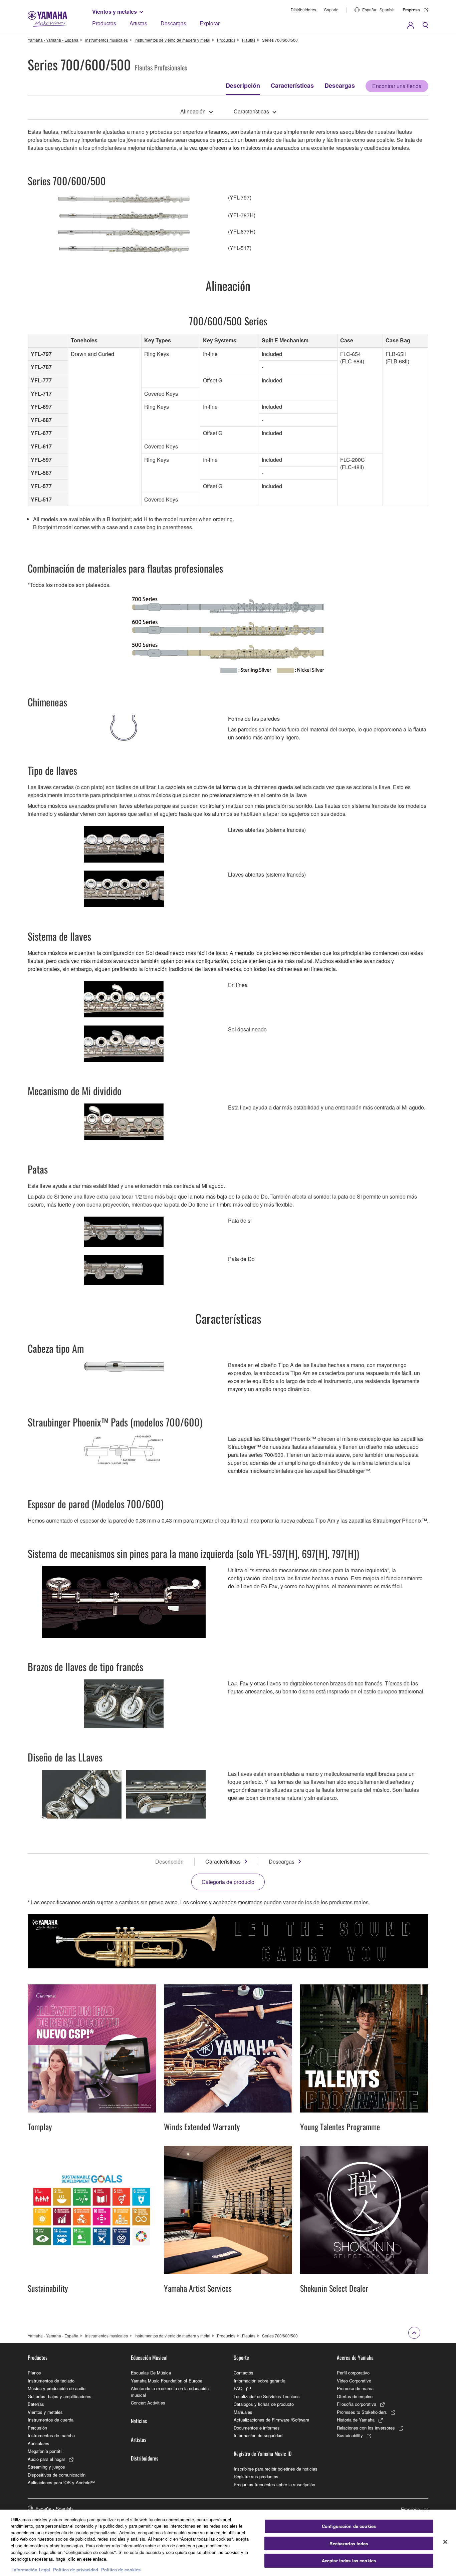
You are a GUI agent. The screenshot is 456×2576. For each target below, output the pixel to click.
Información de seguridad (258, 2435)
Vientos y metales (115, 12)
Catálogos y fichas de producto (264, 2404)
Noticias (139, 2421)
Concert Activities (148, 2403)
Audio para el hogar (46, 2459)
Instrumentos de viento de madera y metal (172, 40)
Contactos (244, 2373)
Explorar (210, 23)
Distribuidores (303, 10)
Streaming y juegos (46, 2467)
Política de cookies (121, 2569)
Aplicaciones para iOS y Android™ (61, 2482)
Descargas (173, 23)
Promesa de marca (355, 2388)
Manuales (243, 2412)
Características (292, 85)
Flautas (249, 40)
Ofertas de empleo (355, 2396)
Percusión (37, 2428)
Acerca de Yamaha (355, 2357)
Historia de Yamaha (356, 2420)
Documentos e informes (257, 2428)
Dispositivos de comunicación (57, 2475)
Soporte (331, 10)
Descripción (243, 85)
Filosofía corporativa (357, 2404)
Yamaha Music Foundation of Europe (167, 2381)
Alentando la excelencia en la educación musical (170, 2392)
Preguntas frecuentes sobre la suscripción (274, 2484)
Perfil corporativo (353, 2373)
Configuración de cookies (349, 2526)
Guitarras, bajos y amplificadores (60, 2396)
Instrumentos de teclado (51, 2381)
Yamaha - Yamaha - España (53, 40)
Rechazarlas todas (349, 2543)
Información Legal (31, 2569)
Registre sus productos (256, 2476)
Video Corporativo (354, 2381)
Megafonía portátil (45, 2451)
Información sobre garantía (260, 2381)
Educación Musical (149, 2357)
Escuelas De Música (151, 2373)
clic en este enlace (87, 2558)
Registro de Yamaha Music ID (263, 2454)
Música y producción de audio (57, 2388)
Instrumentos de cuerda (51, 2420)
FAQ (238, 2388)
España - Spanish (378, 10)
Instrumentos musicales (106, 40)
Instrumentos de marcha (51, 2435)
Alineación (193, 111)
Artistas (138, 23)
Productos (104, 23)
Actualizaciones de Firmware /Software (271, 2420)
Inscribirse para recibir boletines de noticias (276, 2469)
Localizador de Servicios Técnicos (267, 2396)
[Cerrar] (445, 2542)
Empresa (411, 10)
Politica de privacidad (76, 2569)
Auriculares (39, 2443)
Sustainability (350, 2435)
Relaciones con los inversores (366, 2428)
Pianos (34, 2373)
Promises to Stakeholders (362, 2412)
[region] (228, 2543)
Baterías (36, 2404)
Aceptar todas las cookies (349, 2561)
